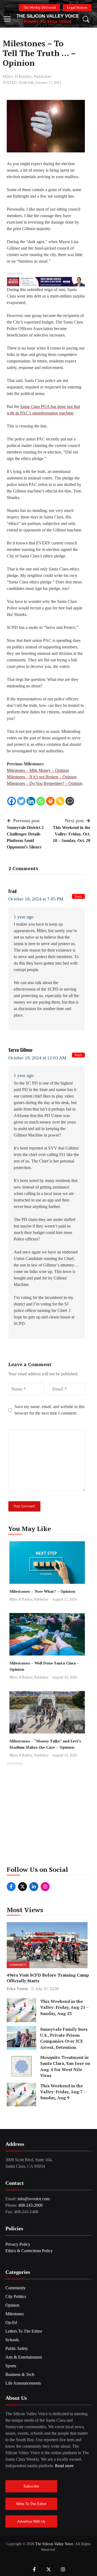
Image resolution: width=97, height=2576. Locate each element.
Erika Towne (17, 1989)
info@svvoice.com (34, 2199)
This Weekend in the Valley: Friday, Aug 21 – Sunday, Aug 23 (64, 2007)
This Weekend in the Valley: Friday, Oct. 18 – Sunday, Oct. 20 (72, 834)
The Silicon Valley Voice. (55, 2544)
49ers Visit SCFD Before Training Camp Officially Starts (48, 1978)
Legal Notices (77, 7)
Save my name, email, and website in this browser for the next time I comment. (50, 1410)
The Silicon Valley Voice (48, 16)
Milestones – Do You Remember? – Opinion (45, 783)
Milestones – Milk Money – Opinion (38, 770)
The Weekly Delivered (39, 7)
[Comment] (70, 801)
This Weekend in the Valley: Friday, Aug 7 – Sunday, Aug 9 (63, 2092)
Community (18, 1965)
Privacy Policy (18, 2244)
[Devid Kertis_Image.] (46, 281)
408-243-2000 (30, 2205)
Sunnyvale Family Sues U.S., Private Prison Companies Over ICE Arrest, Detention (64, 2038)
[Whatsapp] (41, 801)
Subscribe (31, 2486)
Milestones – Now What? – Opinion (42, 1591)
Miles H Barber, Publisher (27, 76)
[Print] (50, 801)
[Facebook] (12, 801)
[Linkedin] (31, 801)
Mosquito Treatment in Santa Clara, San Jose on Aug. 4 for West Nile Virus (65, 2066)
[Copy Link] (60, 801)
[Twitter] (21, 801)
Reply (78, 896)
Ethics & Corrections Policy (29, 2251)
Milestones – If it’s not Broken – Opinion (42, 777)
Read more (64, 2466)
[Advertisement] (48, 1816)
